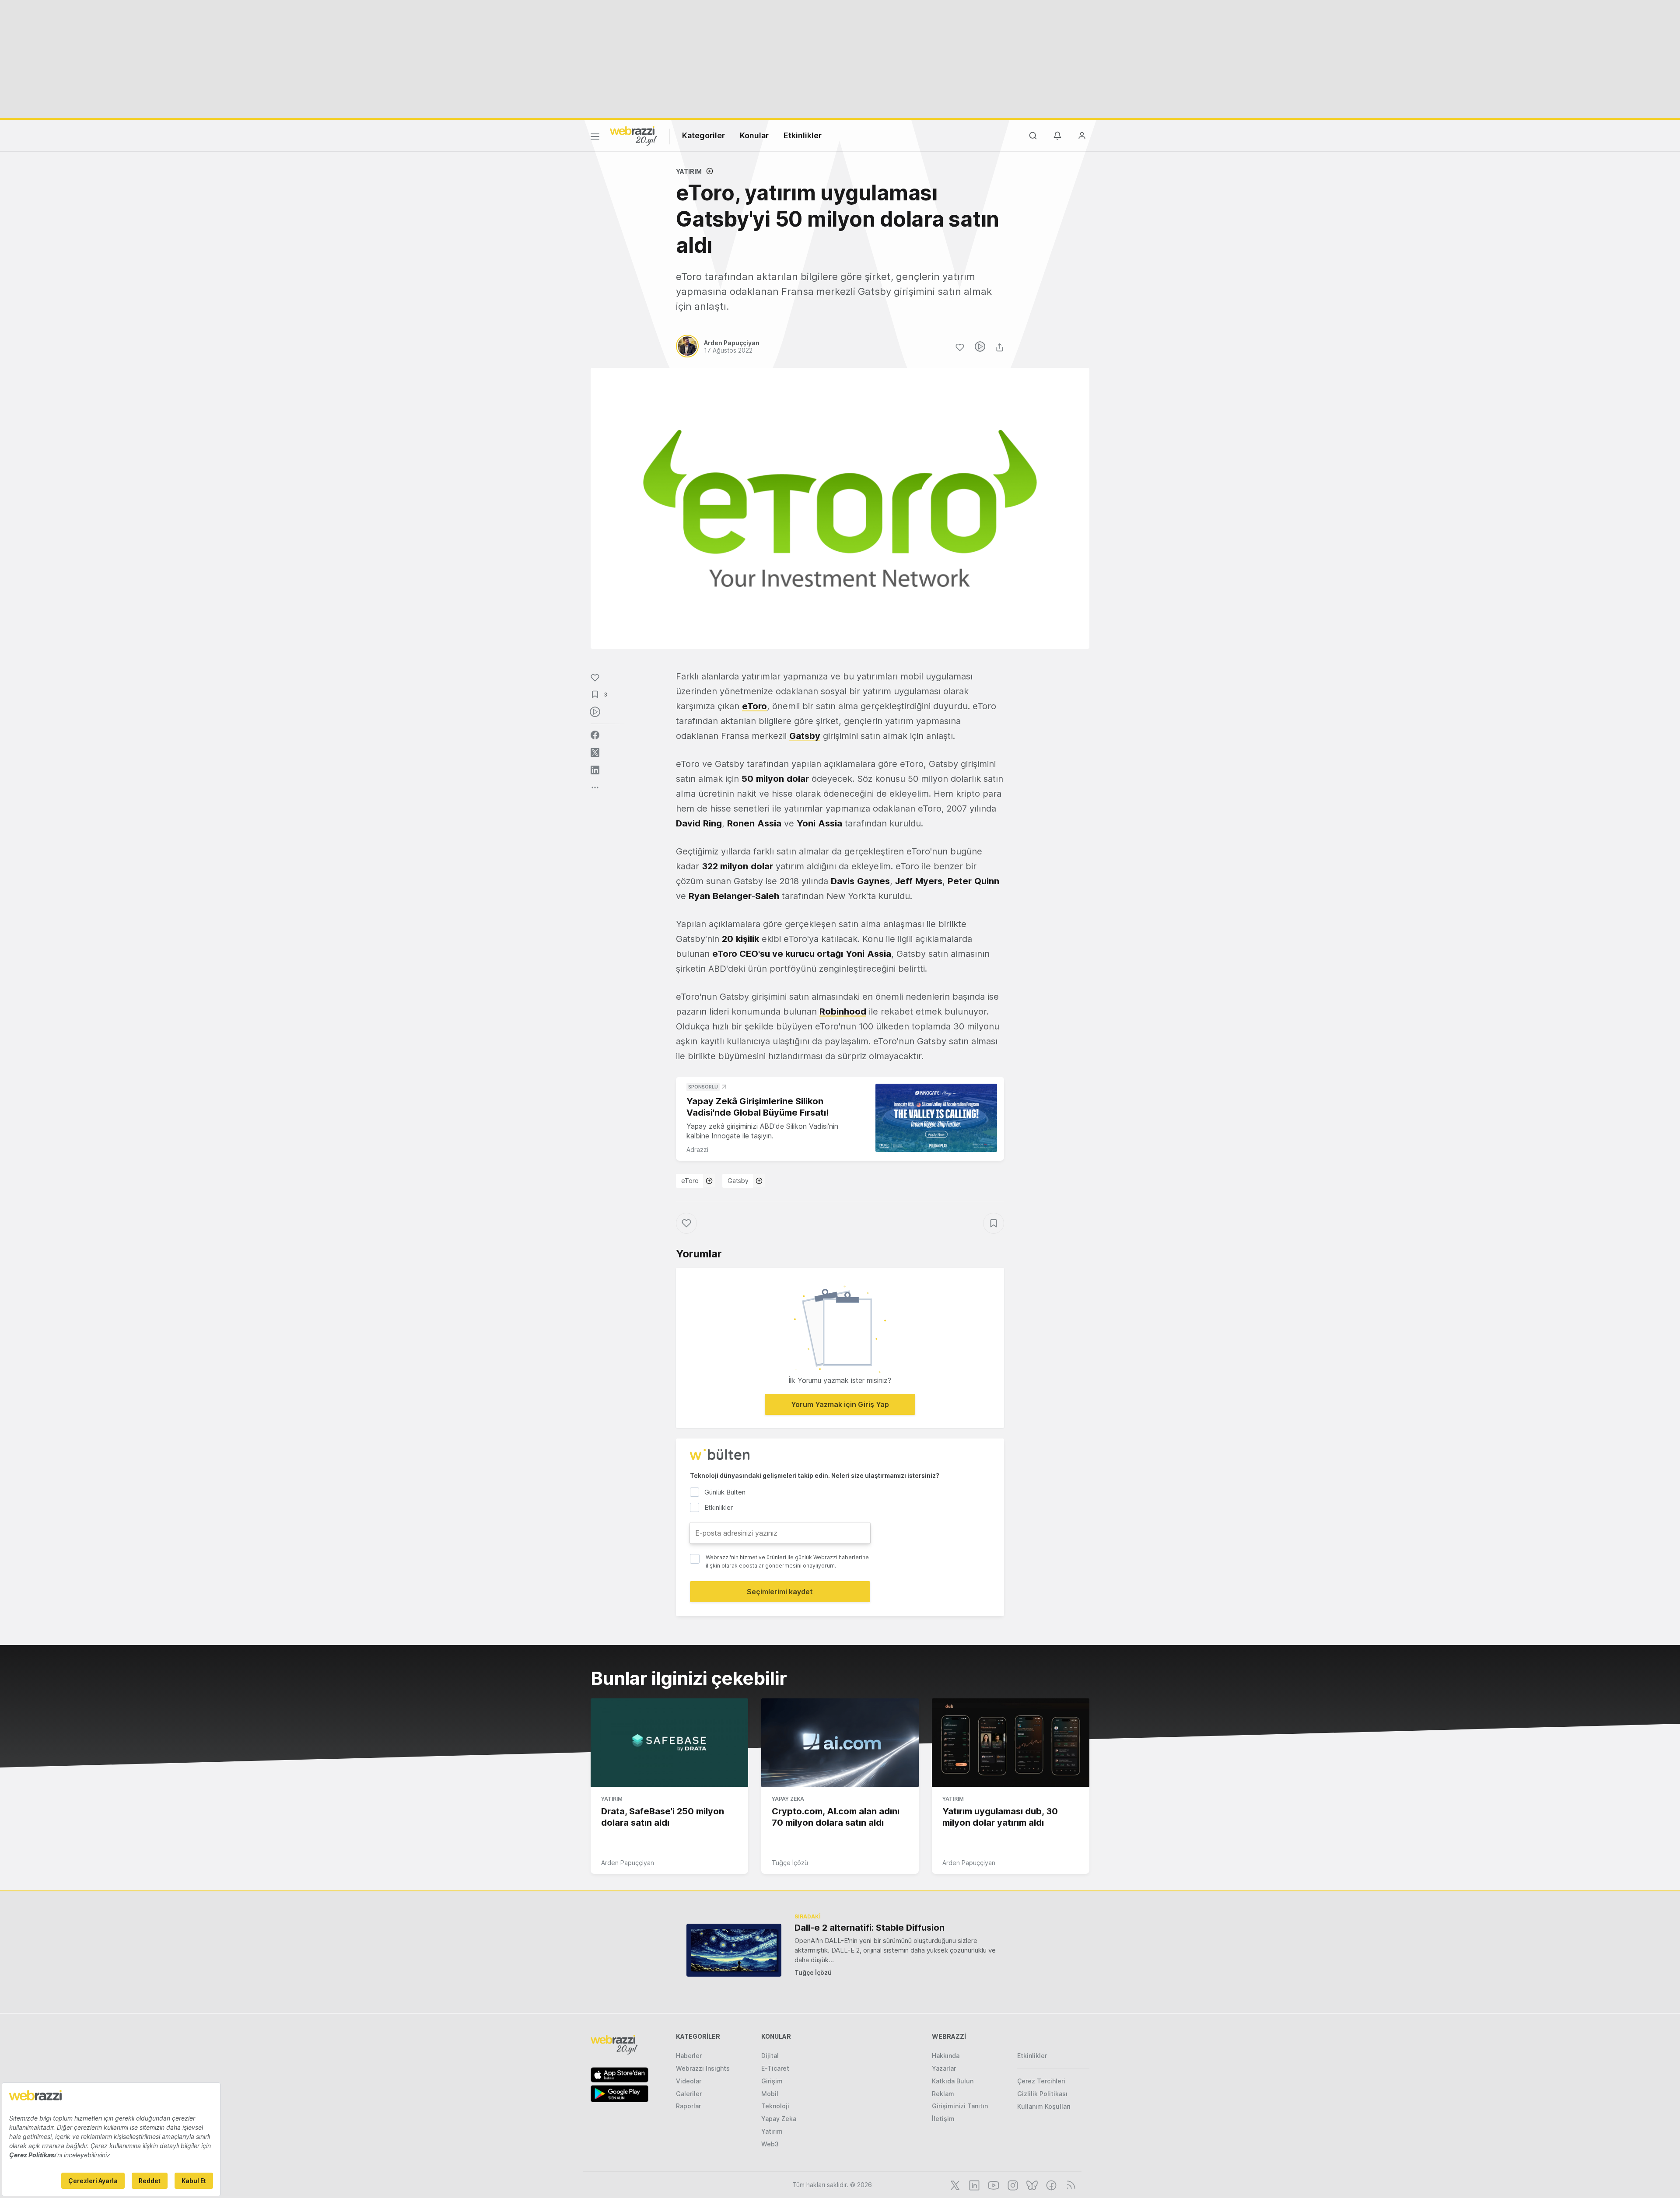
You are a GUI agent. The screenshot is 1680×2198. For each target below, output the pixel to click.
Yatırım (689, 171)
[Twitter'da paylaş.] (595, 752)
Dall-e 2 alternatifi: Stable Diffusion (870, 1928)
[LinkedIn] (973, 2184)
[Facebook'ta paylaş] (595, 735)
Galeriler (689, 2094)
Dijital (770, 2056)
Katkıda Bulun (953, 2081)
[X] (954, 2184)
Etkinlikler (803, 135)
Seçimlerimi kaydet (780, 1592)
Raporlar (688, 2106)
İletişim (943, 2119)
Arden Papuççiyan (628, 1863)
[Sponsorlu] (936, 1118)
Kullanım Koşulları (1044, 2106)
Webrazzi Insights (703, 2068)
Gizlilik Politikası (1042, 2094)
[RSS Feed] (1069, 2184)
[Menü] (595, 138)
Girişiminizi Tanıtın (960, 2106)
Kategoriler (703, 135)
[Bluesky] (1031, 2184)
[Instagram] (1012, 2184)
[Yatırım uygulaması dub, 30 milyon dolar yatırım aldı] (1011, 1743)
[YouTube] (993, 2184)
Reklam (943, 2094)
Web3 (770, 2144)
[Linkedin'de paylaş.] (595, 770)
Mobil (770, 2094)
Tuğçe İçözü (790, 1863)
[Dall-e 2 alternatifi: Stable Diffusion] (734, 1950)
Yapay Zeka (788, 1799)
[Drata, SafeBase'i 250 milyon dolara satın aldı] (669, 1743)
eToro (690, 1181)
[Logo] (633, 135)
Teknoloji (775, 2106)
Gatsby (738, 1181)
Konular (754, 135)
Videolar (689, 2081)
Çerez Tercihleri (1041, 2081)
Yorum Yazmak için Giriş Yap (840, 1404)
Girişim (772, 2081)
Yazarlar (944, 2068)
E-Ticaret (775, 2068)
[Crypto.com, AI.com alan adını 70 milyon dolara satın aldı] (840, 1743)
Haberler (689, 2056)
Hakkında (946, 2056)
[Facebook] (1050, 2184)
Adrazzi (697, 1150)
